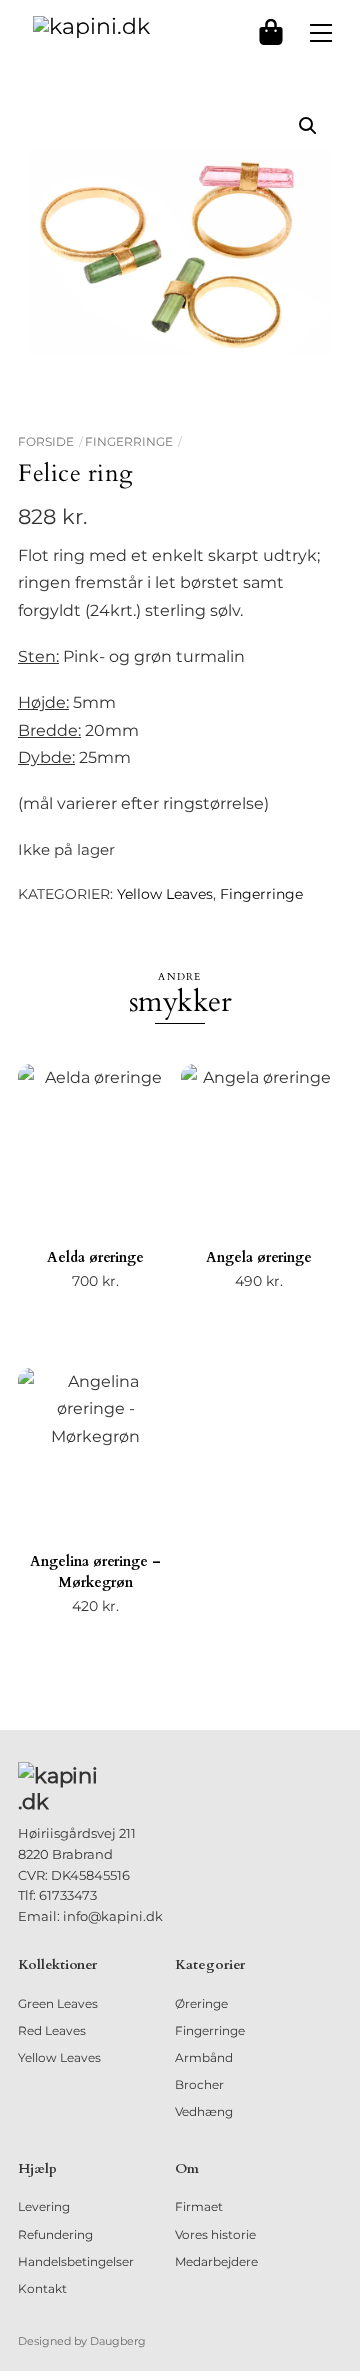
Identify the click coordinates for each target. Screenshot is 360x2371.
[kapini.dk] (91, 25)
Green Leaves (58, 2003)
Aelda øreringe (95, 1257)
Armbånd (204, 2057)
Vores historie (215, 2234)
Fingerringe (129, 441)
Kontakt (42, 2288)
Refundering (55, 2234)
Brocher (199, 2084)
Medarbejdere (216, 2261)
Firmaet (199, 2206)
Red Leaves (52, 2030)
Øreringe (201, 2003)
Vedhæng (204, 2111)
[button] (308, 126)
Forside (46, 441)
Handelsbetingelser (76, 2261)
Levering (44, 2206)
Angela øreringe (259, 1257)
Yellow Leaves (165, 894)
